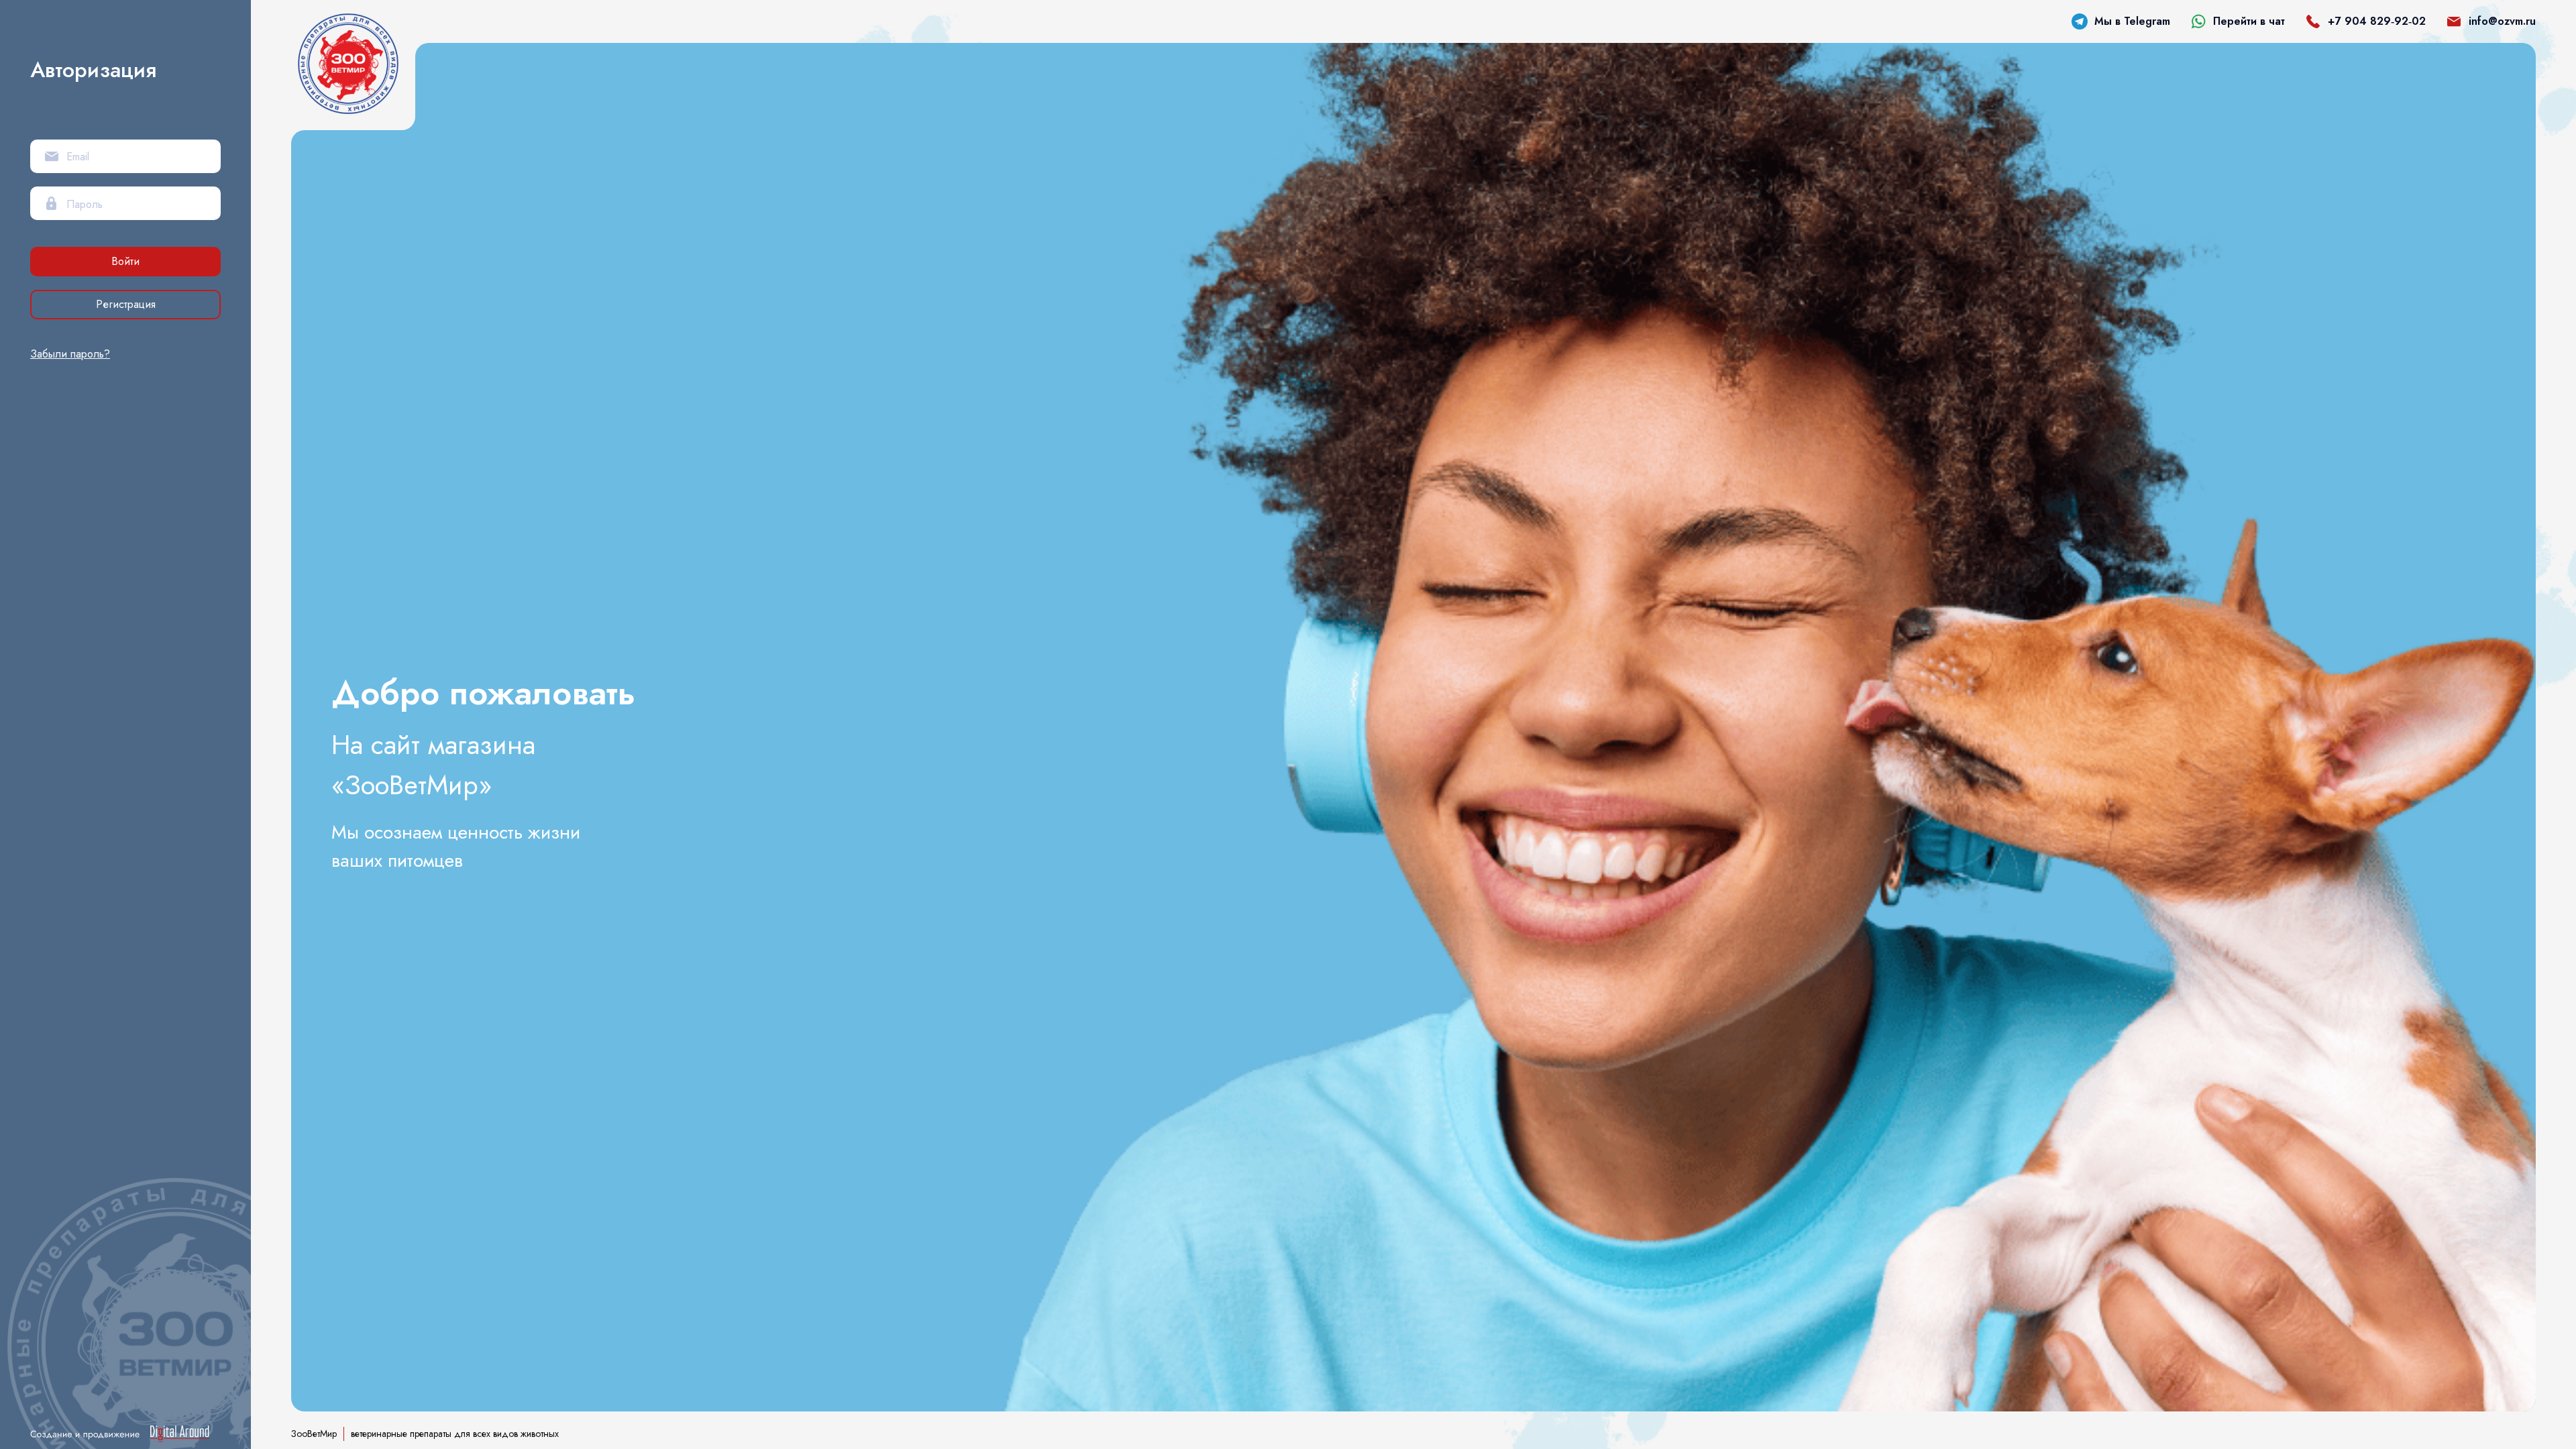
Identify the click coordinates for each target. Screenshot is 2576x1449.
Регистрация (126, 304)
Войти (125, 261)
